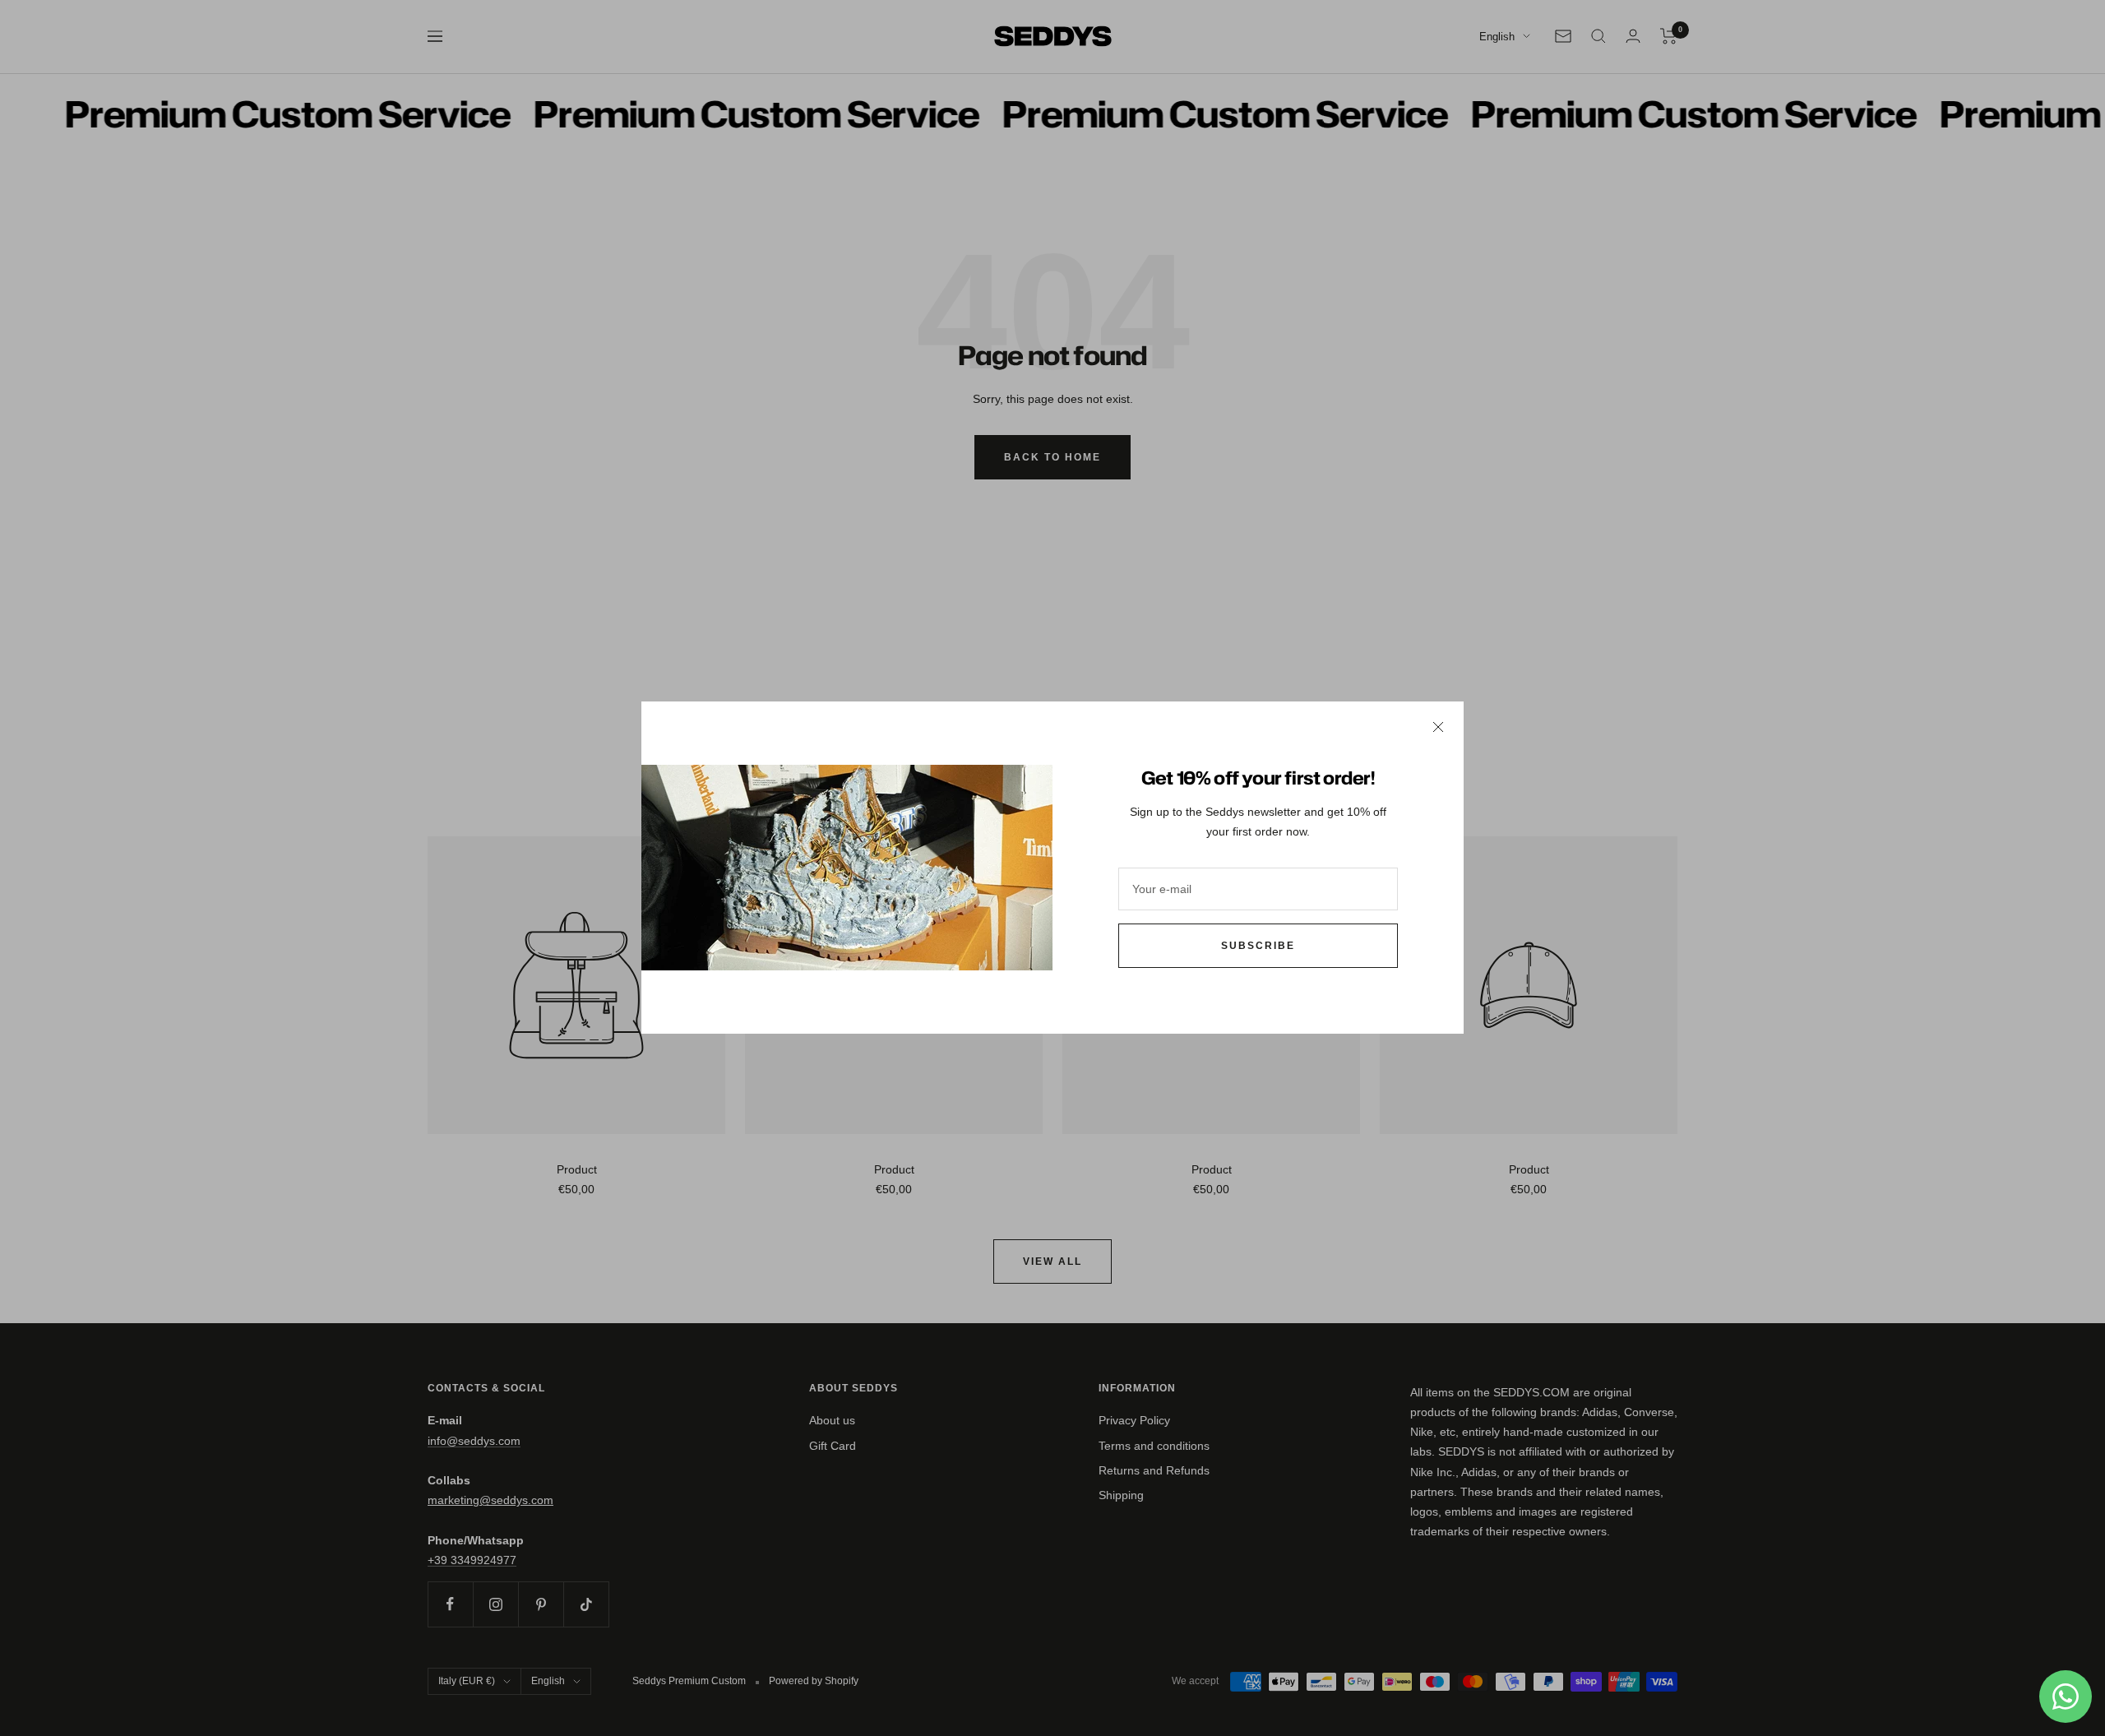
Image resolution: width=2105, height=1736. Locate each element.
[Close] (1438, 727)
